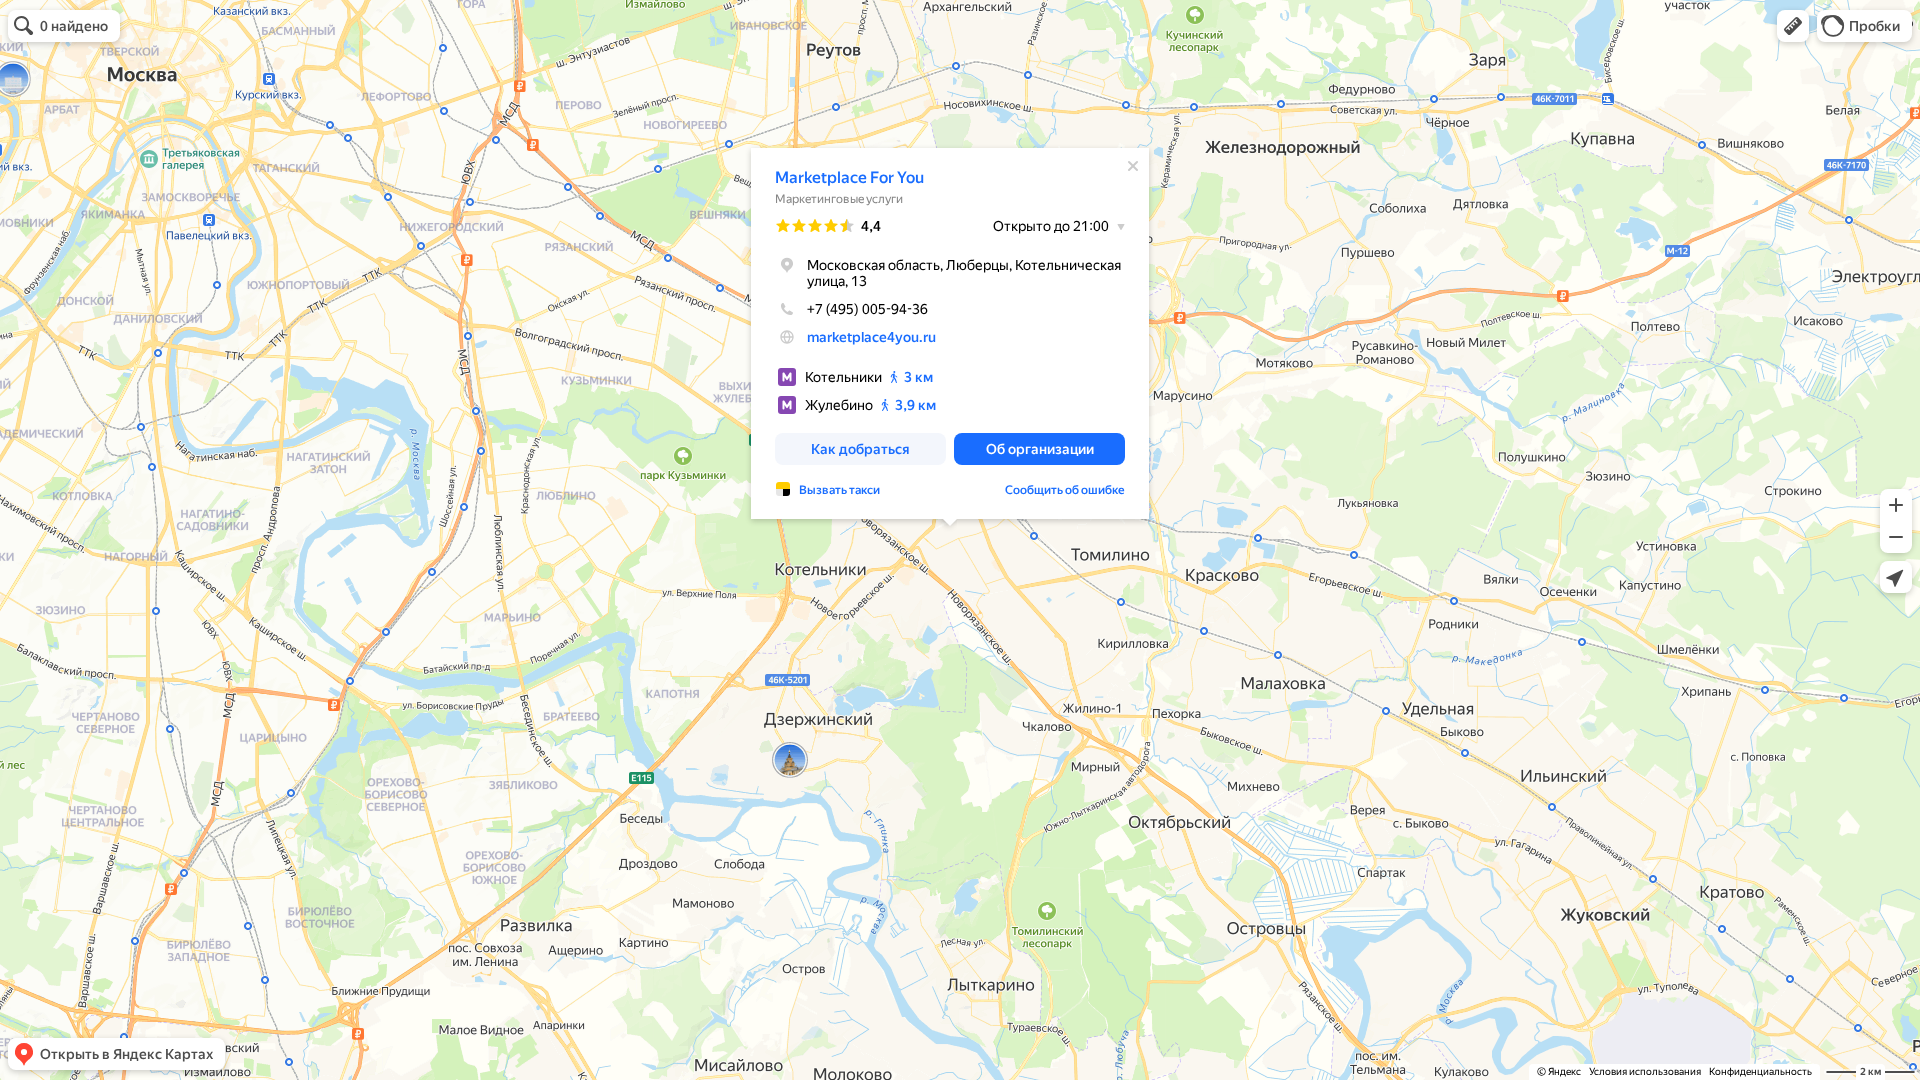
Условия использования (1645, 1071)
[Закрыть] (1133, 166)
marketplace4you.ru (871, 337)
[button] (1793, 26)
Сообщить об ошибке (1065, 490)
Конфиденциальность (1760, 1071)
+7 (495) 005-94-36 (867, 309)
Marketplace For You (849, 177)
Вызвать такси (839, 490)
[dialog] (950, 333)
